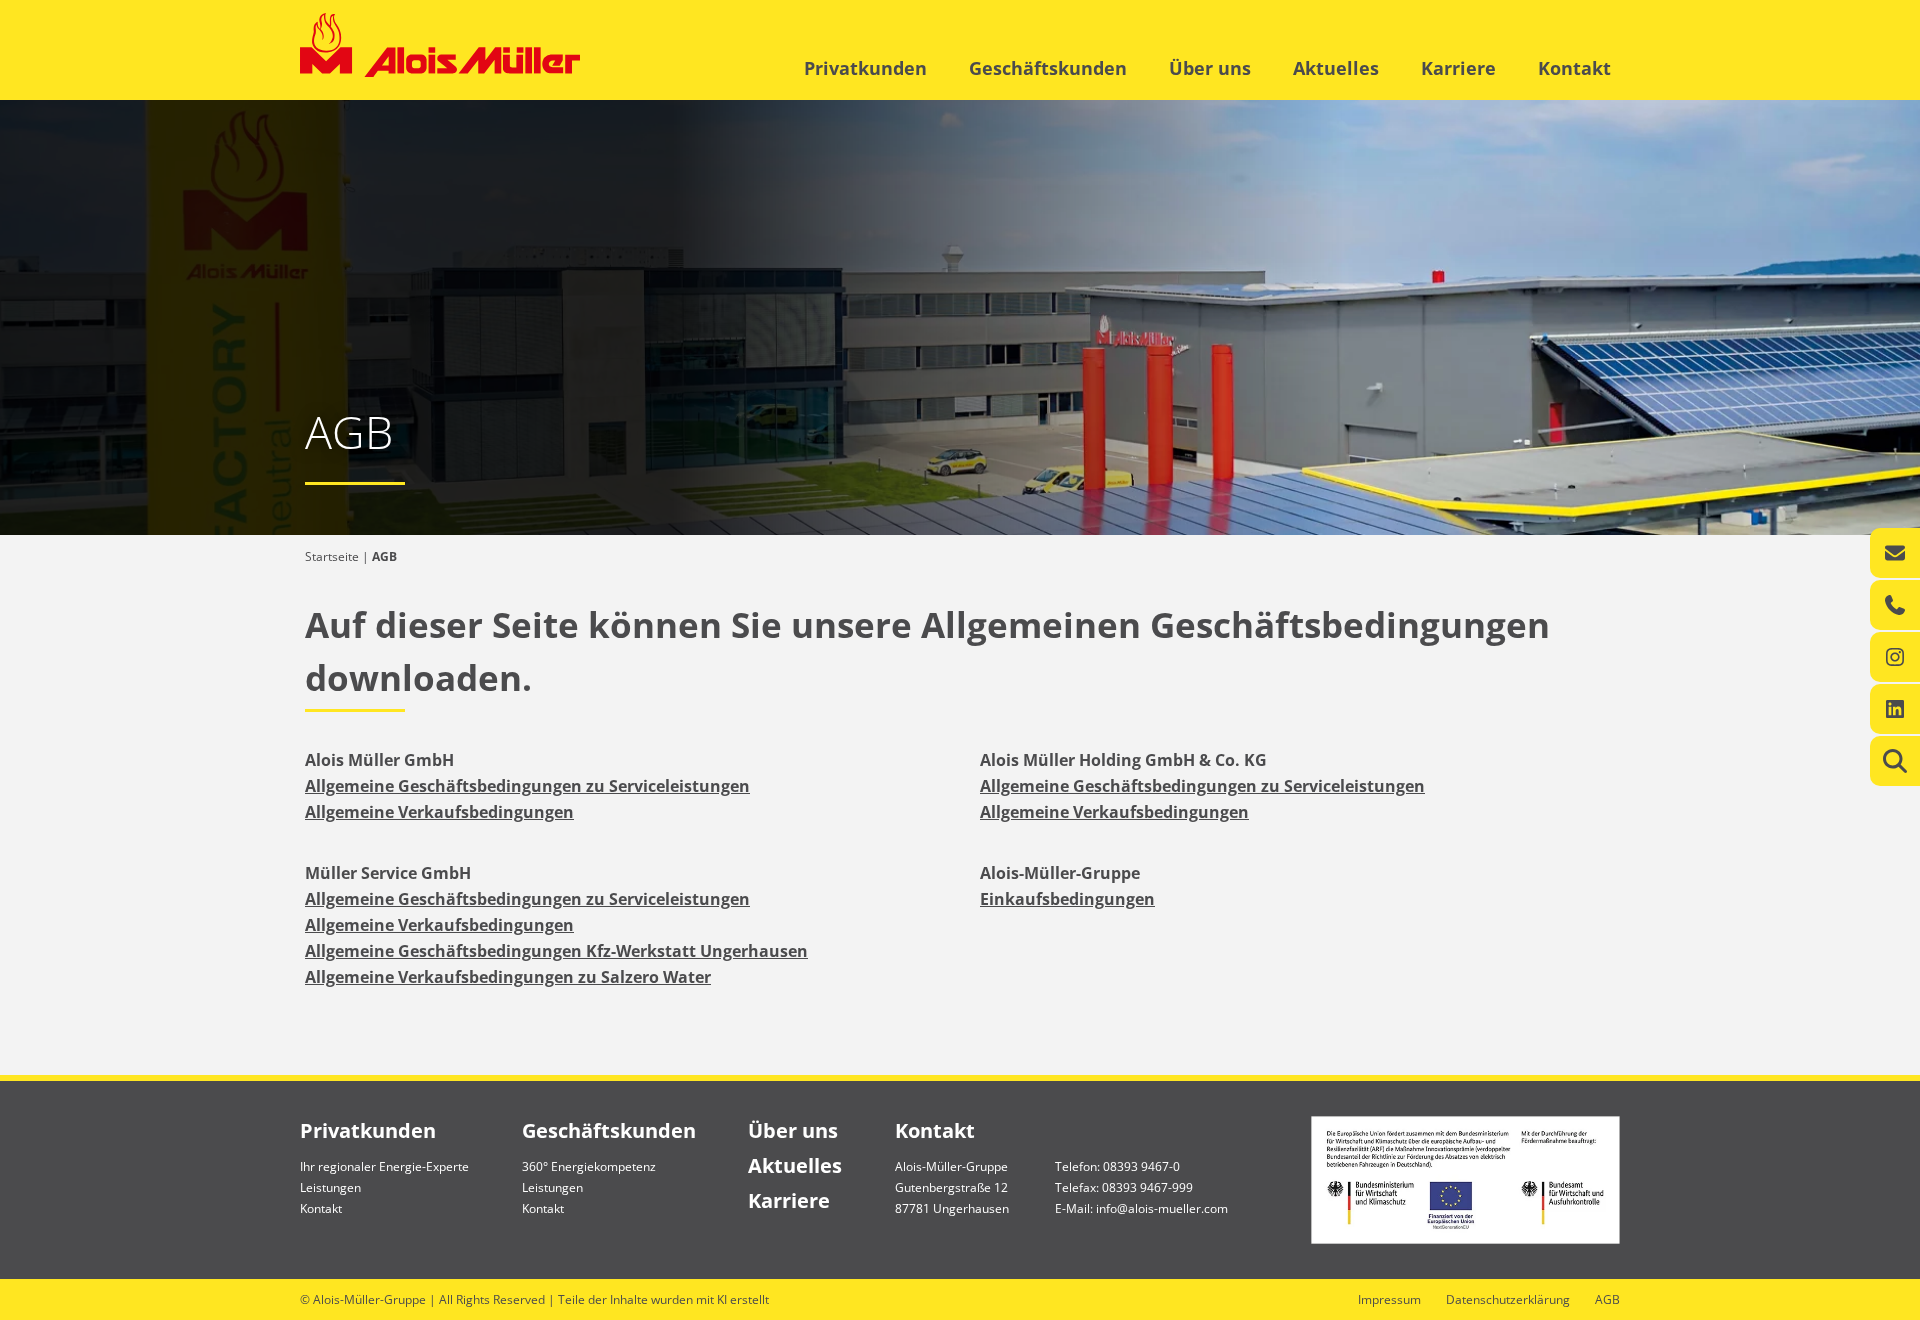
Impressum (1389, 1299)
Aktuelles (1336, 68)
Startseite (332, 556)
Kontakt (1574, 68)
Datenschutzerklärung (1508, 1299)
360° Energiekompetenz (589, 1166)
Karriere (1458, 68)
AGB (1607, 1299)
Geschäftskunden (1048, 68)
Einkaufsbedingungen (1067, 899)
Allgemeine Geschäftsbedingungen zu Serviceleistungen (527, 786)
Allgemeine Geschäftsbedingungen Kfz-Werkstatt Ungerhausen (556, 951)
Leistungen (330, 1187)
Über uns (1210, 68)
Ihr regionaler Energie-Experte (384, 1166)
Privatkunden (865, 68)
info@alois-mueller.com (1162, 1208)
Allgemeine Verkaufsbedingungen (439, 812)
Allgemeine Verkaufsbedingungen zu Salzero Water (508, 977)
